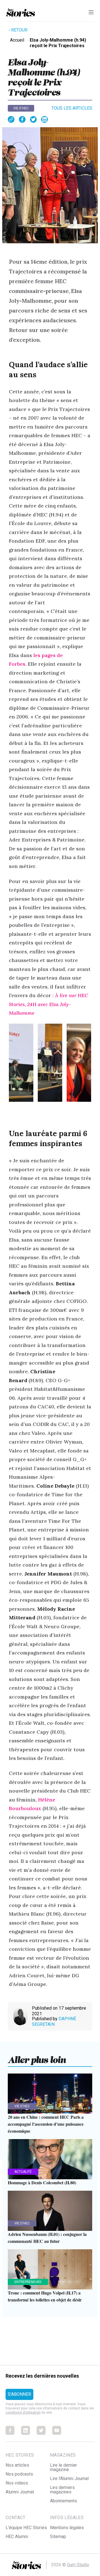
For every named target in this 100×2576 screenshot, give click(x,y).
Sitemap (58, 2537)
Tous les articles (72, 108)
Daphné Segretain (54, 2021)
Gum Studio (78, 2565)
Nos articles (17, 2465)
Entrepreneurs (28, 2282)
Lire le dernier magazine (63, 2467)
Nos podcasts (19, 2474)
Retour (19, 30)
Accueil (17, 40)
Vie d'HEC (21, 108)
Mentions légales (67, 2528)
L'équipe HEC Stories (26, 2528)
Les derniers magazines (62, 2490)
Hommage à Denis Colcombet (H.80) (42, 2182)
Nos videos (17, 2483)
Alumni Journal (20, 2492)
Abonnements (63, 2501)
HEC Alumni (17, 2537)
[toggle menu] (91, 12)
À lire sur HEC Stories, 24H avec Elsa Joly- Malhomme (48, 1004)
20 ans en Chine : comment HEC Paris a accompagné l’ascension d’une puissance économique (46, 2124)
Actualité (23, 2172)
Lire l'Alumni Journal (69, 2478)
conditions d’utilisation (23, 2413)
